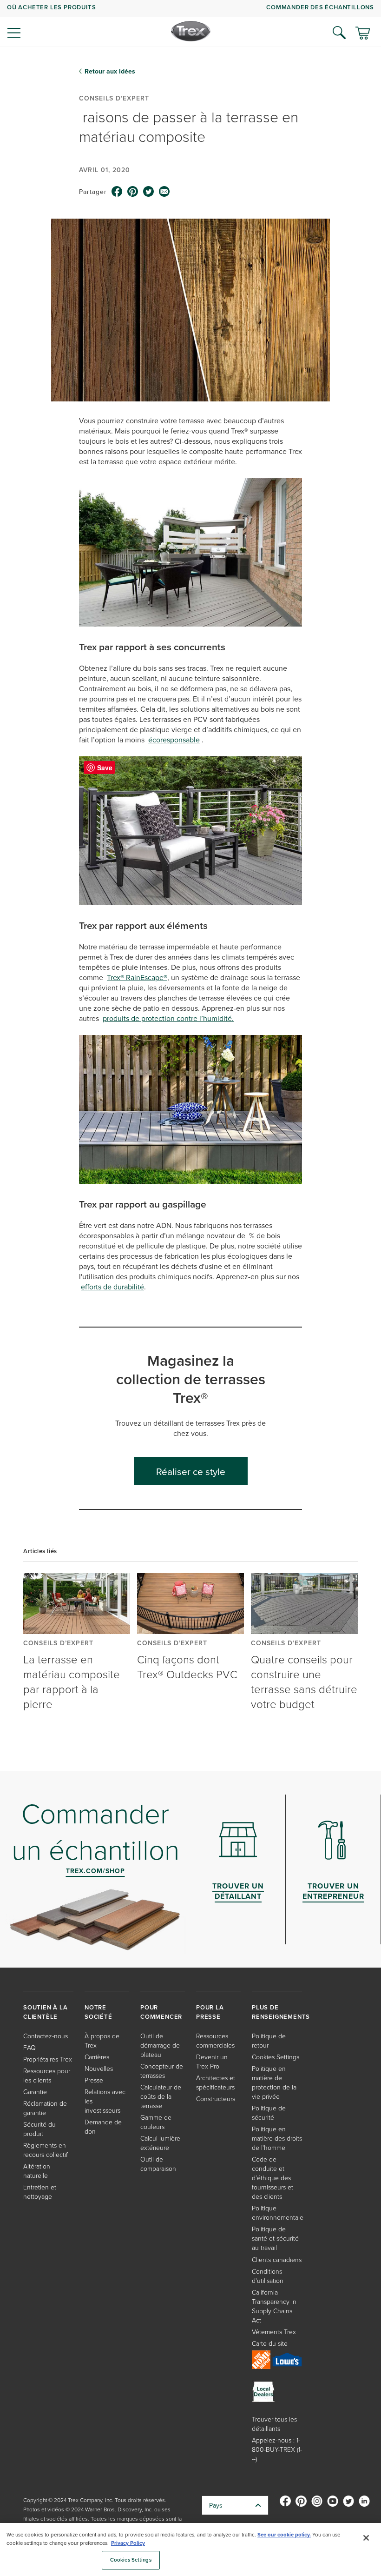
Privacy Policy (128, 2543)
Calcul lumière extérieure (160, 2143)
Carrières (97, 2057)
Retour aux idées (110, 71)
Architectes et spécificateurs (216, 2082)
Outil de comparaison (158, 2164)
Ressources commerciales (215, 2040)
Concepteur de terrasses (162, 2071)
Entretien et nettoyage (40, 2192)
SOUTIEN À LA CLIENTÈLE (46, 2012)
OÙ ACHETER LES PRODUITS (51, 7)
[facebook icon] (117, 192)
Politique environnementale (278, 2212)
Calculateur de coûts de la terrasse (161, 2096)
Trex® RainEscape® (137, 977)
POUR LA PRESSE (210, 2012)
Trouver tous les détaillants (274, 2424)
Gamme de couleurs (156, 2122)
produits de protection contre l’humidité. (168, 1018)
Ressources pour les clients (47, 2075)
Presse (94, 2080)
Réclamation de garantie (45, 2108)
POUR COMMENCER (161, 2012)
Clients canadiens (277, 2259)
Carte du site (270, 2343)
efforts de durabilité (112, 1287)
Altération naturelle (37, 2171)
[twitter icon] (149, 192)
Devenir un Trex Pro (212, 2061)
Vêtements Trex (274, 2332)
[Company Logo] (191, 31)
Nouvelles (99, 2068)
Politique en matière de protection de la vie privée (274, 2082)
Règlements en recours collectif (46, 2150)
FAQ (30, 2047)
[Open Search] (339, 33)
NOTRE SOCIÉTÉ (99, 2012)
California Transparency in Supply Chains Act (274, 2306)
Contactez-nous (46, 2036)
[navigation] (190, 23)
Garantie (35, 2092)
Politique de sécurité (269, 2112)
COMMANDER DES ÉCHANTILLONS (320, 7)
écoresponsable (174, 740)
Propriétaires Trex (48, 2059)
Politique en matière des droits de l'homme (277, 2138)
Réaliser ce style (191, 1471)
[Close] (366, 2538)
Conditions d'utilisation (268, 2276)
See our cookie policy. (284, 2535)
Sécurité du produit (39, 2129)
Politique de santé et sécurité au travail (275, 2238)
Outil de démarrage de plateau (160, 2045)
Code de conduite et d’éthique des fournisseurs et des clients (273, 2178)
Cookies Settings (131, 2560)
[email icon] (164, 192)
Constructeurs (216, 2099)
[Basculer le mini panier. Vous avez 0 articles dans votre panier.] (363, 34)
